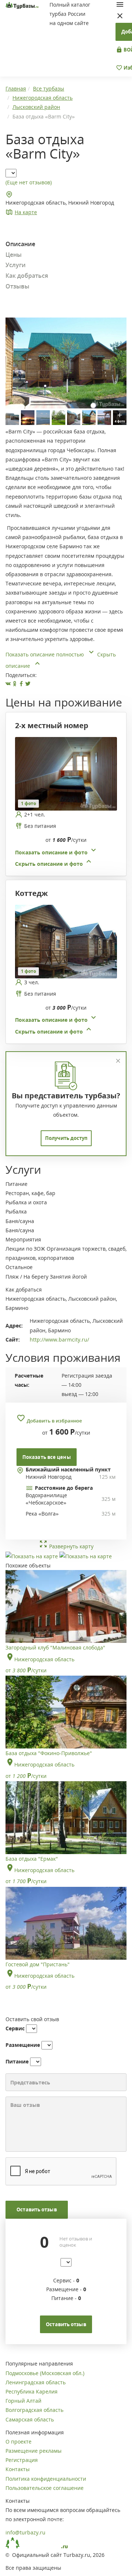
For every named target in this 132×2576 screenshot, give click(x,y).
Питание (17, 2061)
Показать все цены (47, 1457)
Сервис (15, 2028)
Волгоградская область (34, 2410)
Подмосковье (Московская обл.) (45, 2373)
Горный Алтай (23, 2401)
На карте (26, 212)
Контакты (18, 2469)
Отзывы (17, 286)
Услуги (16, 265)
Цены (14, 255)
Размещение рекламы (34, 2451)
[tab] (63, 803)
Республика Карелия (32, 2391)
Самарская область (30, 2419)
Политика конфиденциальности (46, 2479)
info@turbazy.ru (25, 2532)
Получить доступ (66, 1138)
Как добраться (27, 276)
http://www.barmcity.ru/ (59, 1340)
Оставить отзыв (36, 2210)
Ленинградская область (36, 2382)
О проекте (19, 2442)
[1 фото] (66, 773)
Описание (20, 244)
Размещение (23, 2045)
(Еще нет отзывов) (29, 182)
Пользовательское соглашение (45, 2488)
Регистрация (22, 2460)
